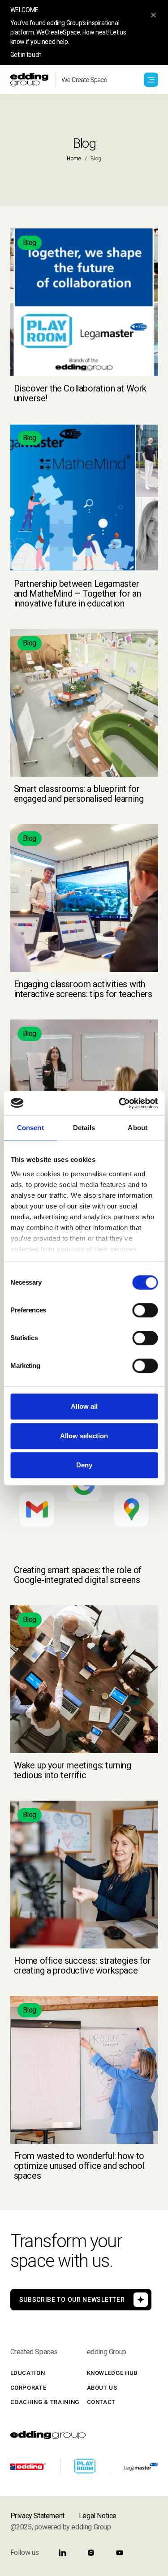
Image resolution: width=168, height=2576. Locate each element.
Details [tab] (84, 1128)
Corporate (28, 2388)
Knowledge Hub (112, 2373)
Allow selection (84, 1436)
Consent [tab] (30, 1128)
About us (102, 2388)
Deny (84, 1465)
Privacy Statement (37, 2516)
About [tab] (138, 1128)
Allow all (84, 1406)
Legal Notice (98, 2516)
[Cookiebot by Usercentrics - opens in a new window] (120, 1103)
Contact (101, 2402)
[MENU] (151, 80)
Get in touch (26, 55)
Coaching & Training (45, 2402)
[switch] (145, 1310)
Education (28, 2373)
